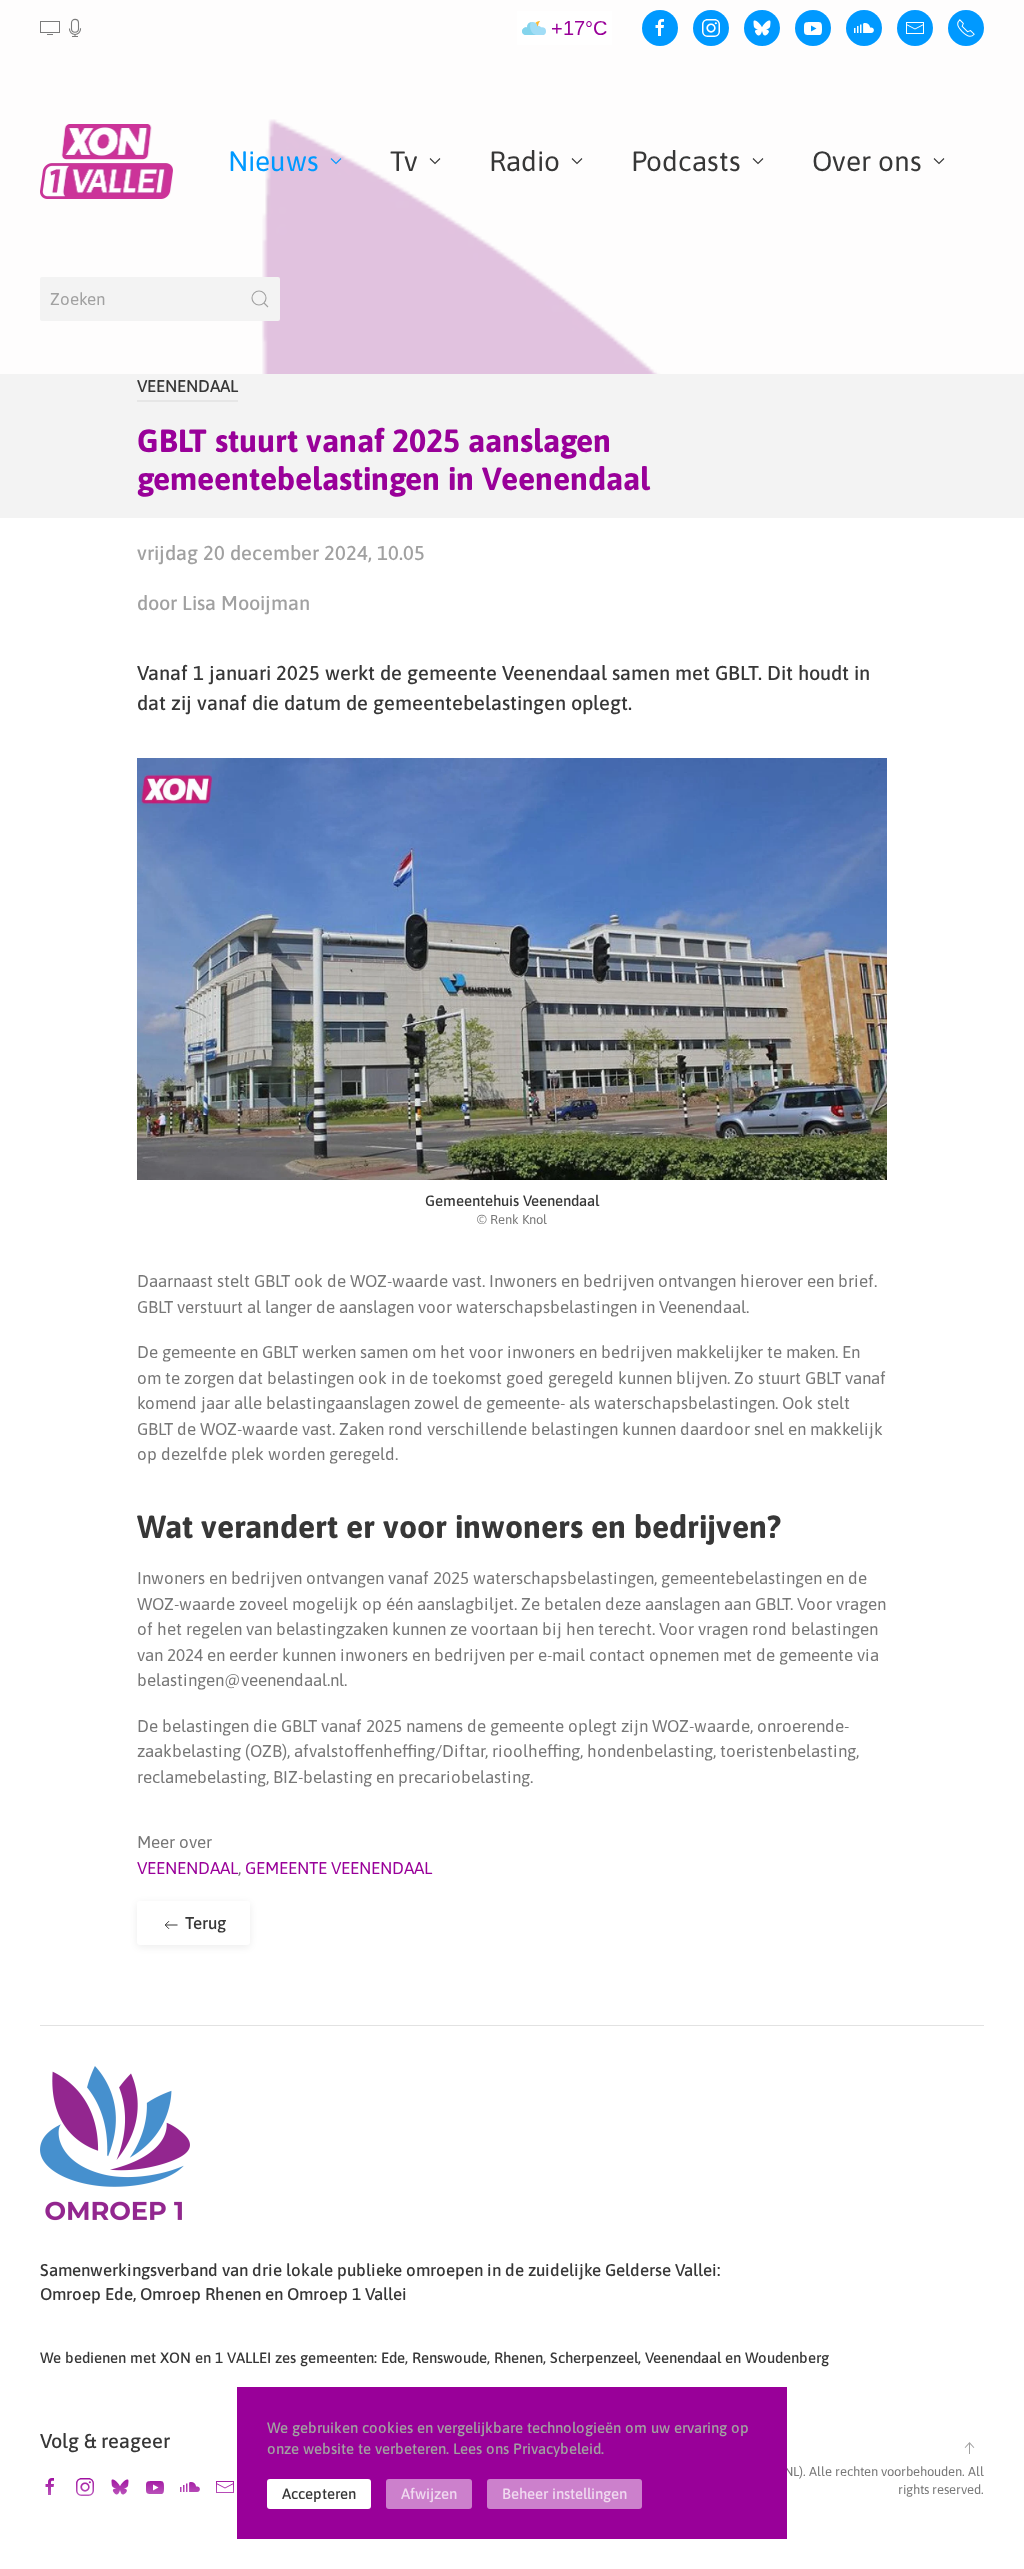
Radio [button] (524, 161)
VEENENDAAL (187, 386)
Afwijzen (429, 2493)
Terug (203, 1923)
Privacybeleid (557, 2448)
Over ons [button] (867, 161)
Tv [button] (404, 161)
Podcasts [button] (686, 161)
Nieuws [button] (273, 161)
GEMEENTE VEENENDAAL (338, 1868)
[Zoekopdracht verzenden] (260, 299)
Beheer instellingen (564, 2493)
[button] (62, 28)
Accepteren (319, 2493)
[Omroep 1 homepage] (115, 2151)
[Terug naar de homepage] (110, 161)
